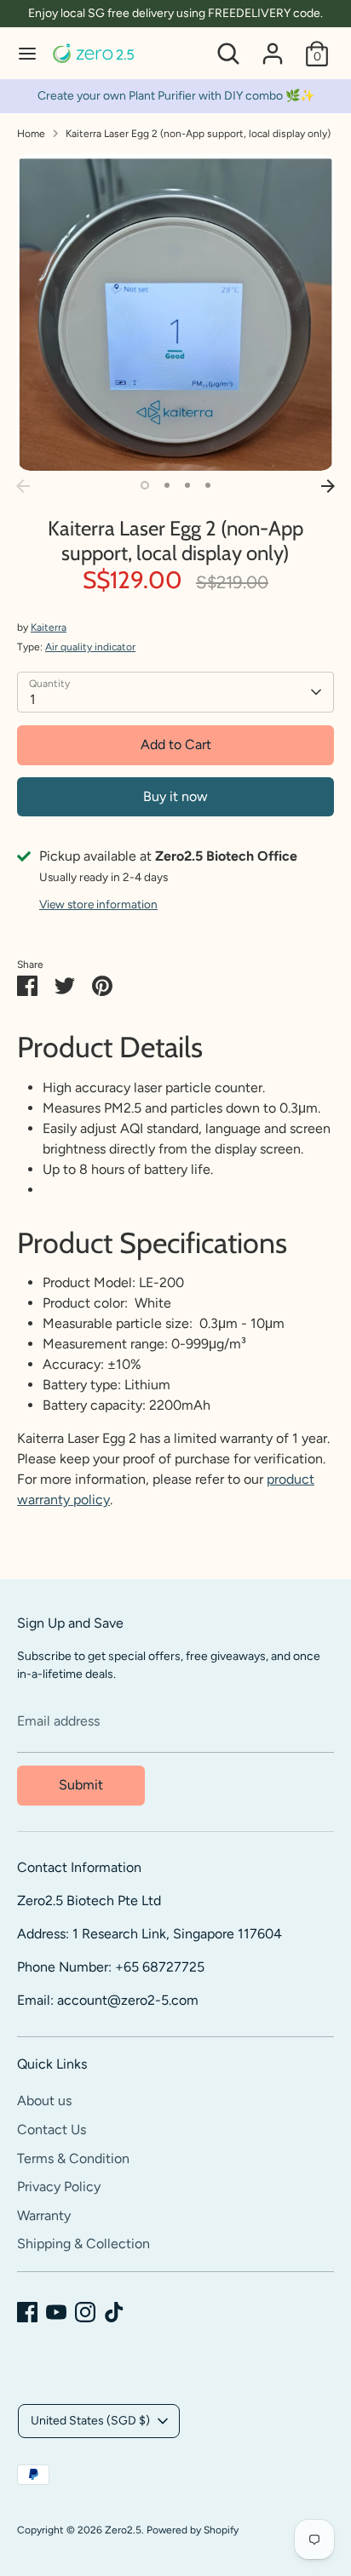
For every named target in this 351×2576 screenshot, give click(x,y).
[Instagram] (85, 2312)
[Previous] (23, 486)
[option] (175, 312)
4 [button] (208, 485)
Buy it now (175, 796)
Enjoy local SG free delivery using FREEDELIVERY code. (175, 13)
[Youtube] (56, 2312)
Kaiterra (49, 627)
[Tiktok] (114, 2312)
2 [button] (167, 485)
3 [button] (187, 485)
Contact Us (52, 2129)
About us (44, 2101)
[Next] (328, 486)
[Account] (273, 46)
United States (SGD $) (90, 2421)
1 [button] (145, 485)
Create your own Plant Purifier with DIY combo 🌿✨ (176, 96)
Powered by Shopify (193, 2530)
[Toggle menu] (27, 53)
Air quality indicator (90, 647)
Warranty (44, 2215)
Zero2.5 (123, 2530)
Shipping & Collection (83, 2244)
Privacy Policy (59, 2187)
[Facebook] (27, 2312)
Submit (81, 1785)
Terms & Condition (73, 2158)
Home (31, 134)
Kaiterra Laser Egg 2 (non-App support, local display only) (198, 134)
